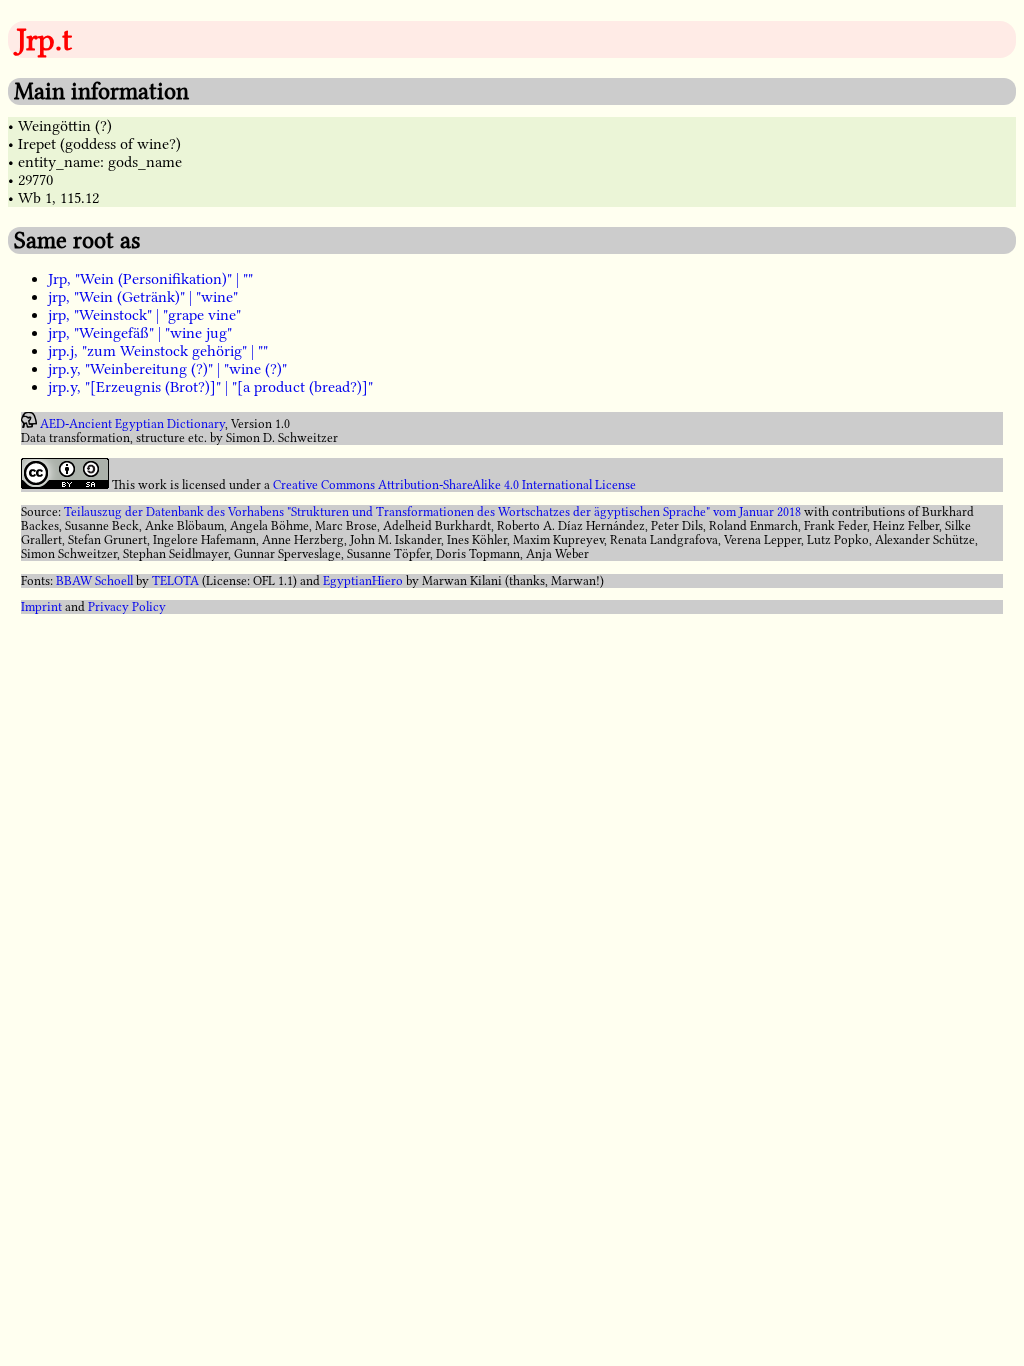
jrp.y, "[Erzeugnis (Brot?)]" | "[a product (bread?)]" (210, 387)
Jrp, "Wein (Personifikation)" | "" (150, 279)
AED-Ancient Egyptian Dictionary (132, 424)
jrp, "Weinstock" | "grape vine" (144, 315)
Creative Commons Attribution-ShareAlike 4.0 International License (454, 485)
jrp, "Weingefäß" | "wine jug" (140, 333)
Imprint (41, 607)
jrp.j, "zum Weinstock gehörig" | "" (158, 351)
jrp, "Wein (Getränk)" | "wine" (143, 297)
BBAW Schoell (94, 581)
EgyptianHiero (363, 581)
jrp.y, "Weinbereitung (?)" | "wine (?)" (167, 369)
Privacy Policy (127, 607)
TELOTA (175, 581)
